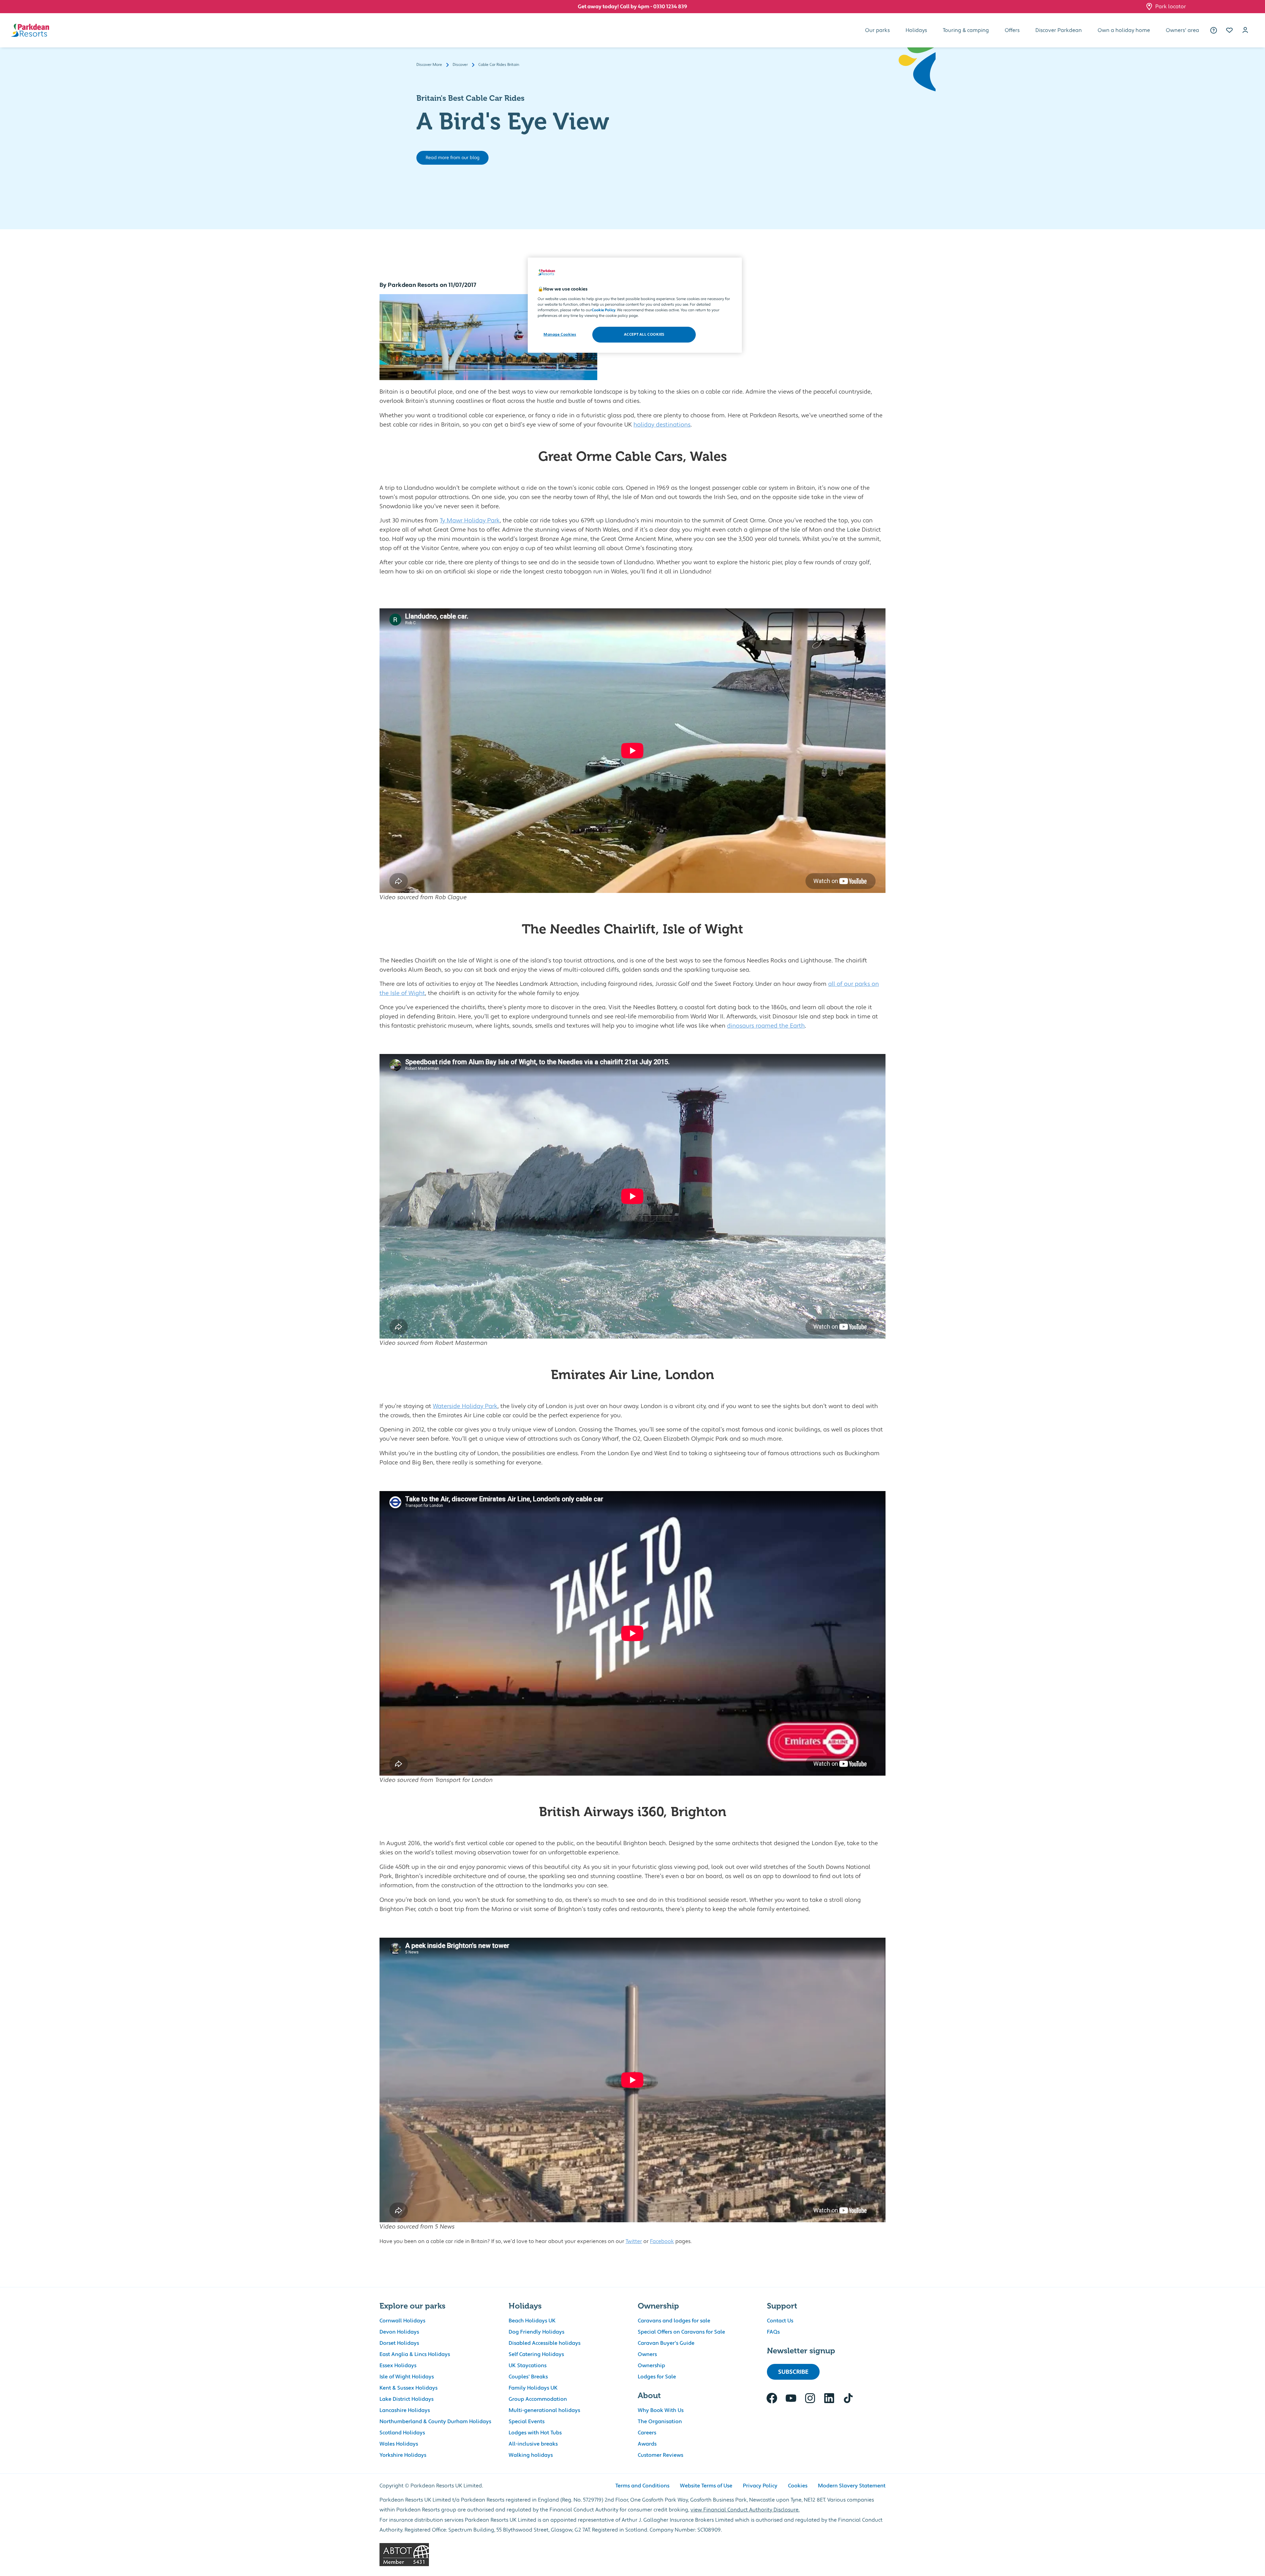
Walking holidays (531, 2455)
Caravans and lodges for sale (674, 2321)
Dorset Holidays (399, 2343)
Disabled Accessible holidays (545, 2343)
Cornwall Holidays (402, 2321)
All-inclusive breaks (533, 2444)
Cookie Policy (604, 310)
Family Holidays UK (533, 2388)
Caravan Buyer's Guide (666, 2343)
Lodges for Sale (657, 2377)
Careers (647, 2433)
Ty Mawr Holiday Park (470, 521)
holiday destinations (662, 425)
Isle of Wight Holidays (407, 2377)
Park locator (1171, 7)
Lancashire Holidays (405, 2410)
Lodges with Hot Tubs (535, 2433)
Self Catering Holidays (536, 2354)
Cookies (798, 2486)
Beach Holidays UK (532, 2321)
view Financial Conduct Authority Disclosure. (745, 2510)
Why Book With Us (661, 2410)
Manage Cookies (560, 334)
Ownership (651, 2366)
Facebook (662, 2241)
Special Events (527, 2422)
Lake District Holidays (407, 2399)
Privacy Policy (760, 2486)
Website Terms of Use (706, 2486)
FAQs (773, 2332)
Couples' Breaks (528, 2377)
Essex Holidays (398, 2366)
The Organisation (660, 2422)
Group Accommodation (538, 2399)
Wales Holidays (399, 2444)
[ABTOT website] (632, 2555)
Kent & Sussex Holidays (408, 2388)
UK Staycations (528, 2366)
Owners (647, 2354)
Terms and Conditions (642, 2486)
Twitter (634, 2241)
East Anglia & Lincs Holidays (415, 2354)
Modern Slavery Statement (852, 2486)
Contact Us (780, 2321)
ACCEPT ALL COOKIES (644, 334)
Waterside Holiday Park (465, 1406)
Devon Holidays (399, 2332)
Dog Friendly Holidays (536, 2332)
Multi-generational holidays (544, 2410)
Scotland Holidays (402, 2433)
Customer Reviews (661, 2455)
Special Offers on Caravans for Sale (681, 2332)
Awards (647, 2444)
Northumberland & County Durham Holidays (435, 2422)
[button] (1229, 30)
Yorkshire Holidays (403, 2455)
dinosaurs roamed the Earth (766, 1026)
